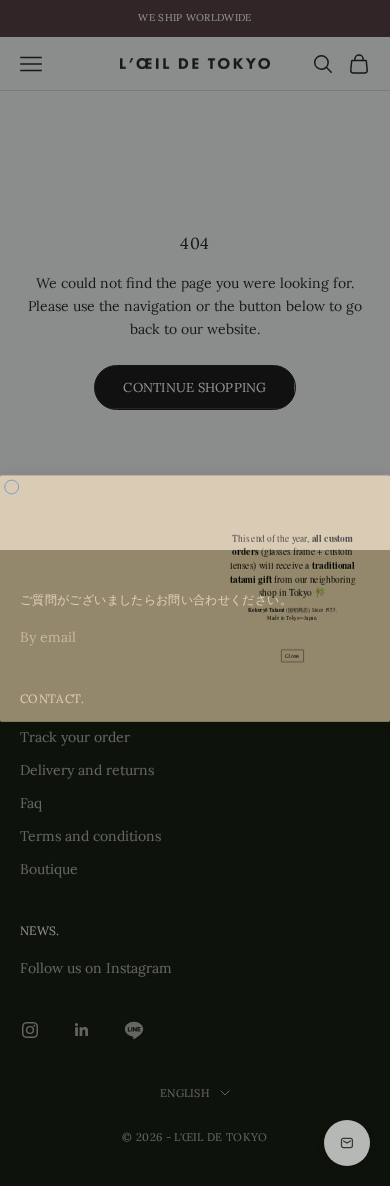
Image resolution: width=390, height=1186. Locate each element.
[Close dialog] (12, 482)
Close (292, 651)
